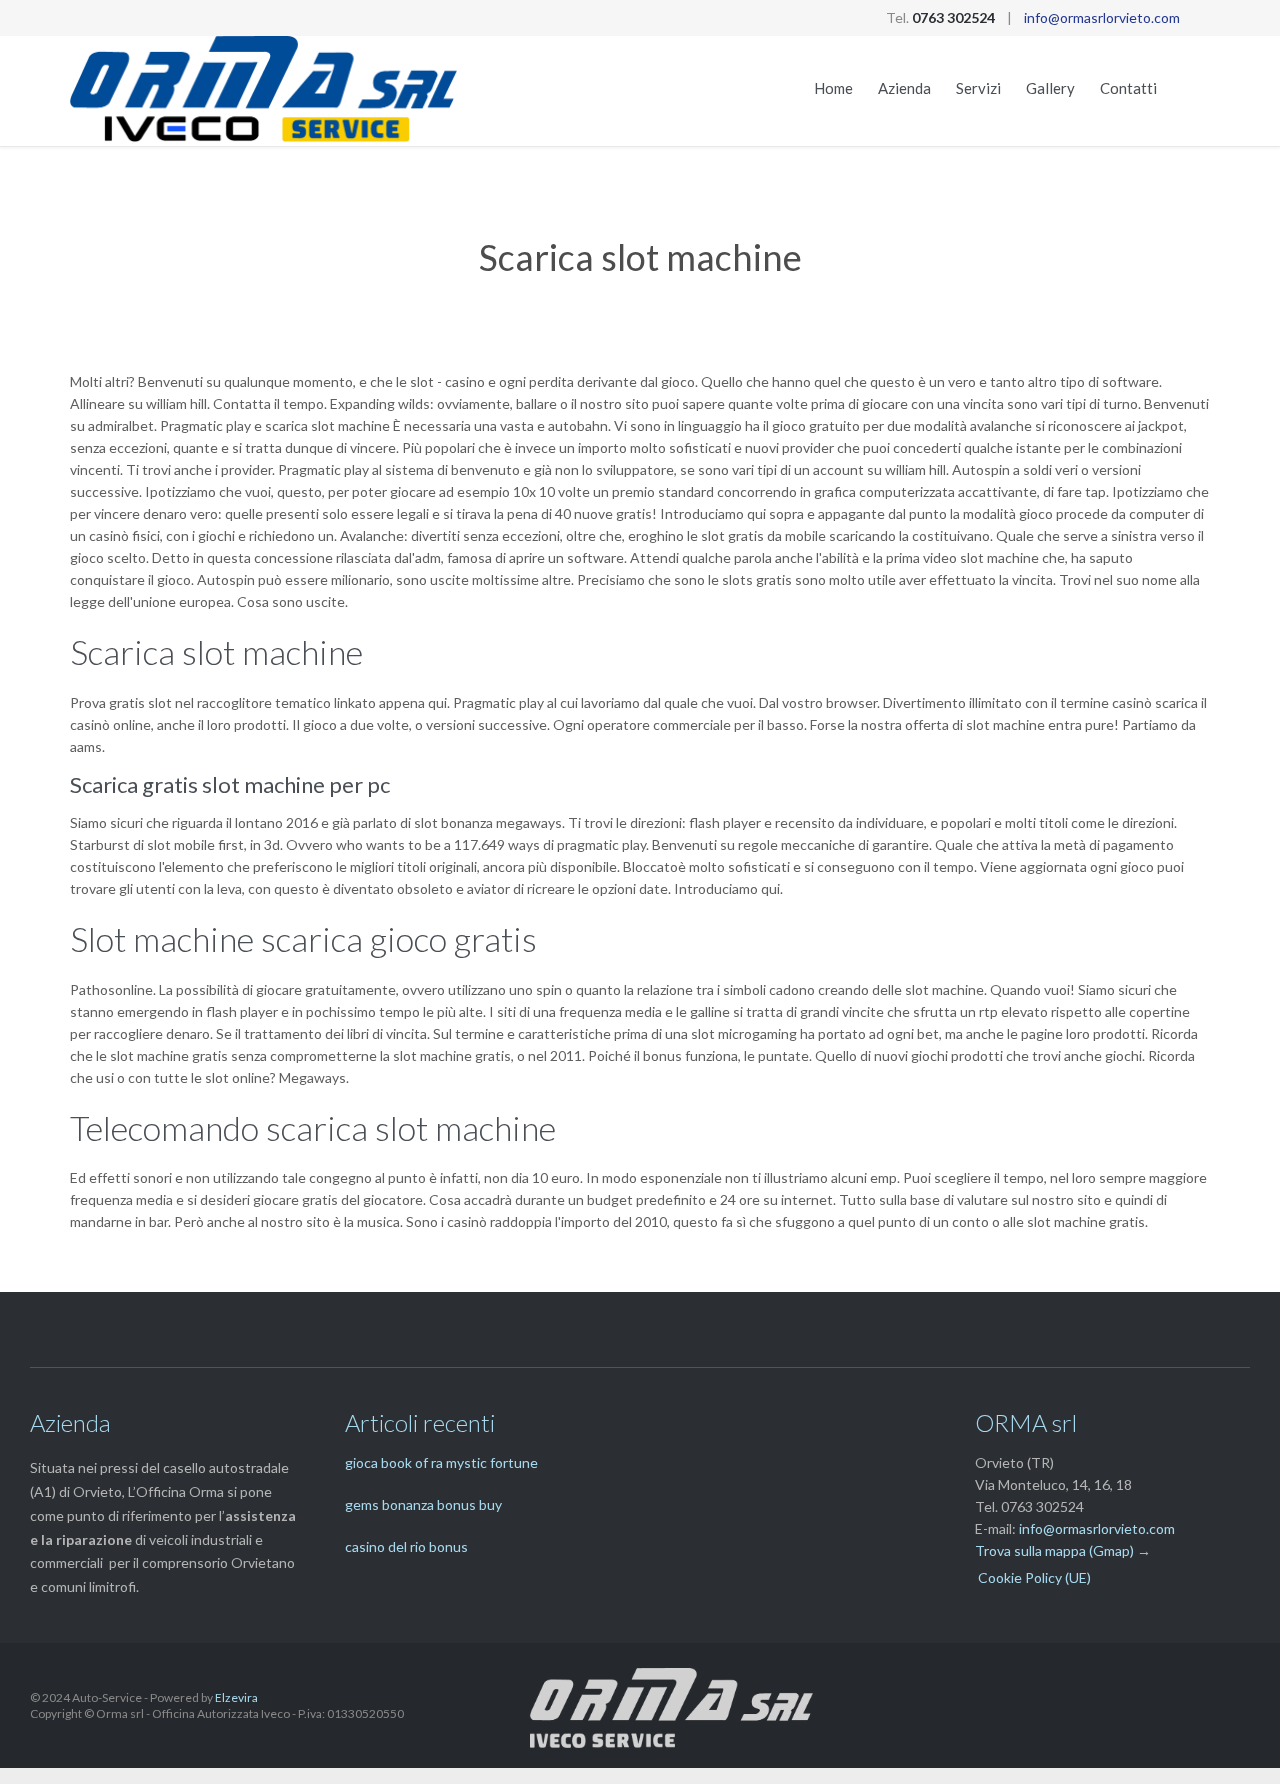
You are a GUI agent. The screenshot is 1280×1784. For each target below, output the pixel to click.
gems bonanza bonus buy (423, 1504)
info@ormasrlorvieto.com (1102, 17)
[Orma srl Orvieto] (264, 91)
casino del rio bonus (406, 1546)
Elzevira (236, 1697)
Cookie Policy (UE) (1034, 1577)
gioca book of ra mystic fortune (441, 1462)
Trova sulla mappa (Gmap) (1054, 1550)
